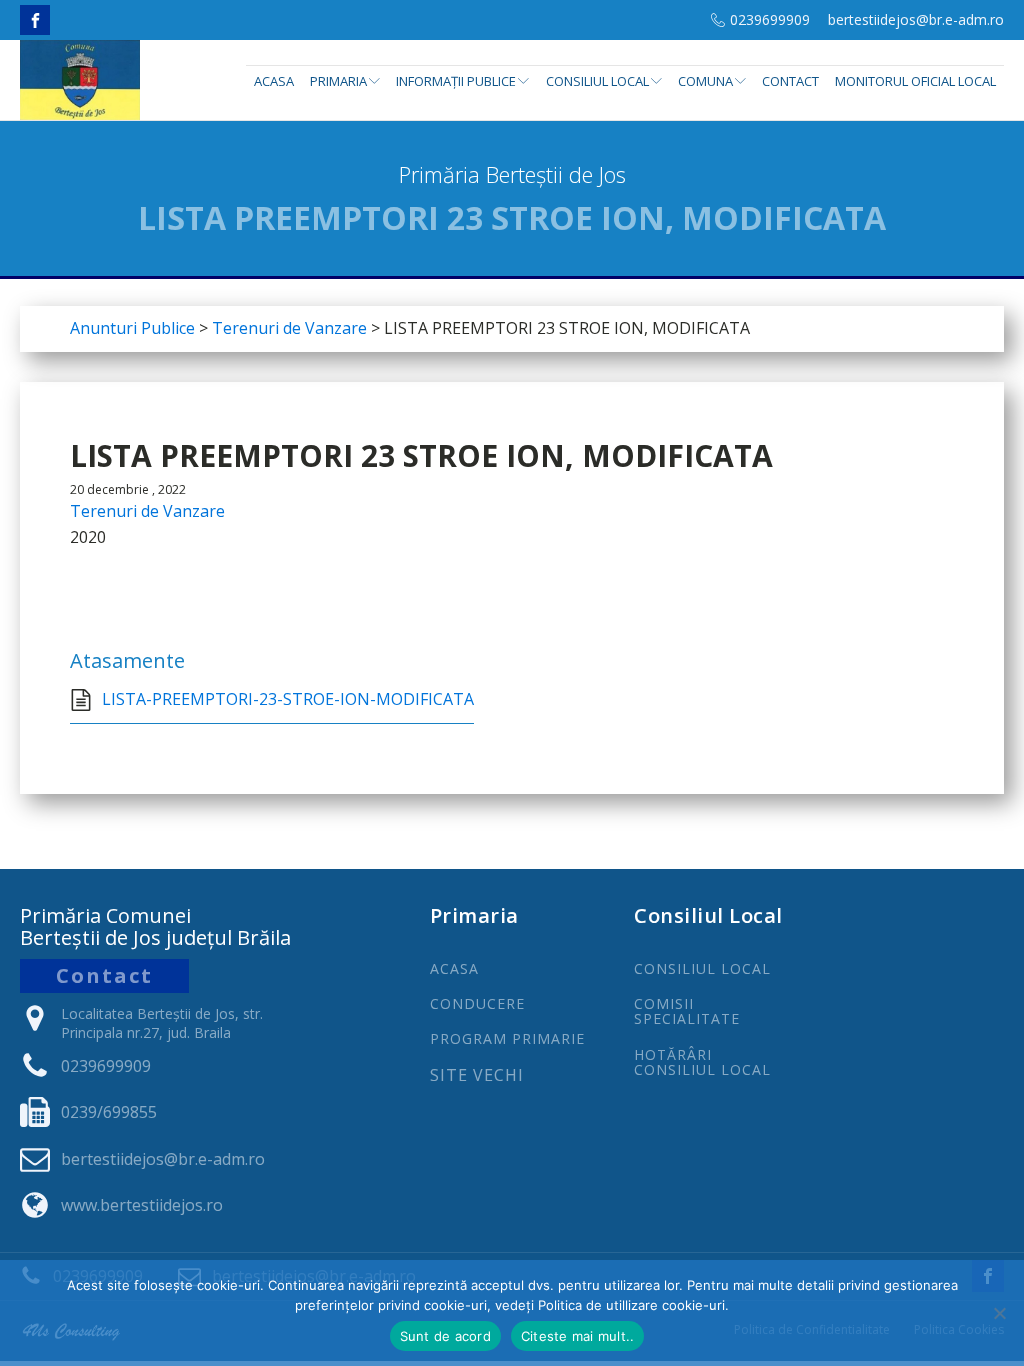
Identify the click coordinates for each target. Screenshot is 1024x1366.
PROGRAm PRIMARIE (507, 1038)
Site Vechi (477, 1076)
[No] (999, 1313)
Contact (790, 81)
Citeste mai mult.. (578, 1336)
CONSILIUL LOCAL (702, 968)
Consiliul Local (597, 81)
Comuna (705, 81)
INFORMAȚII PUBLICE (456, 81)
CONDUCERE (477, 1003)
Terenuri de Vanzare (147, 511)
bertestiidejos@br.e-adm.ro (916, 19)
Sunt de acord (445, 1336)
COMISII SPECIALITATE (687, 1011)
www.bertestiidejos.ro (142, 1205)
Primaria (338, 81)
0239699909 (770, 19)
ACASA (454, 968)
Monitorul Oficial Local (915, 81)
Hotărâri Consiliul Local (702, 1062)
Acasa (274, 81)
